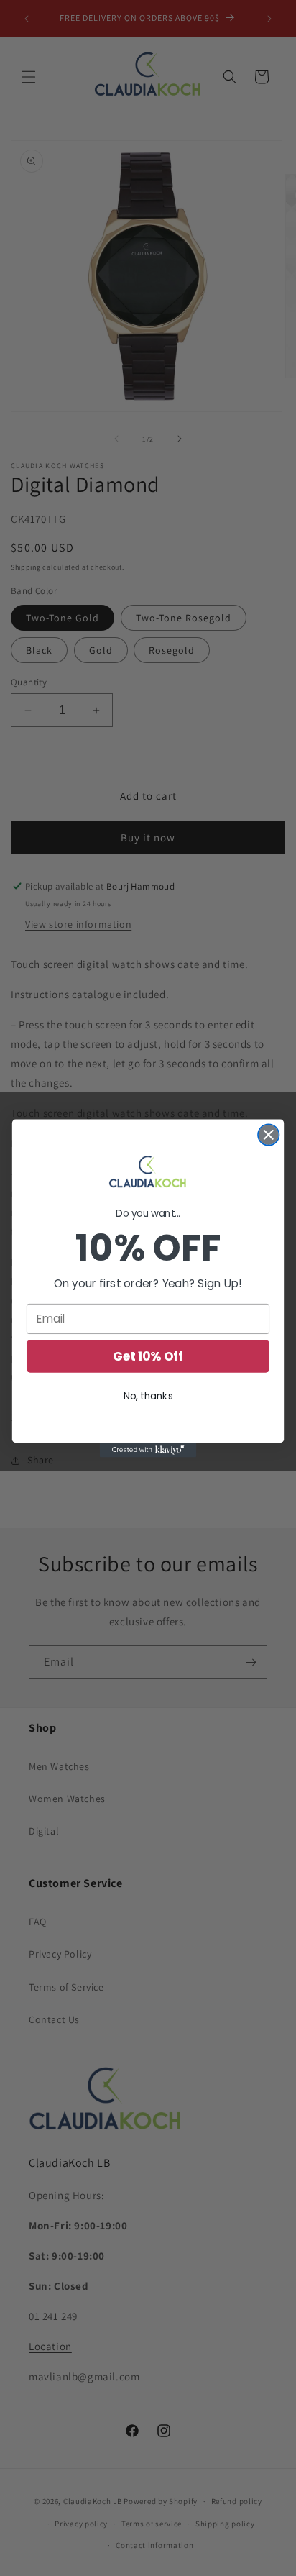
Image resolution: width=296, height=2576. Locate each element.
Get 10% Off (148, 1356)
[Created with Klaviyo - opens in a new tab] (148, 1450)
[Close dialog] (268, 1134)
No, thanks (148, 1396)
